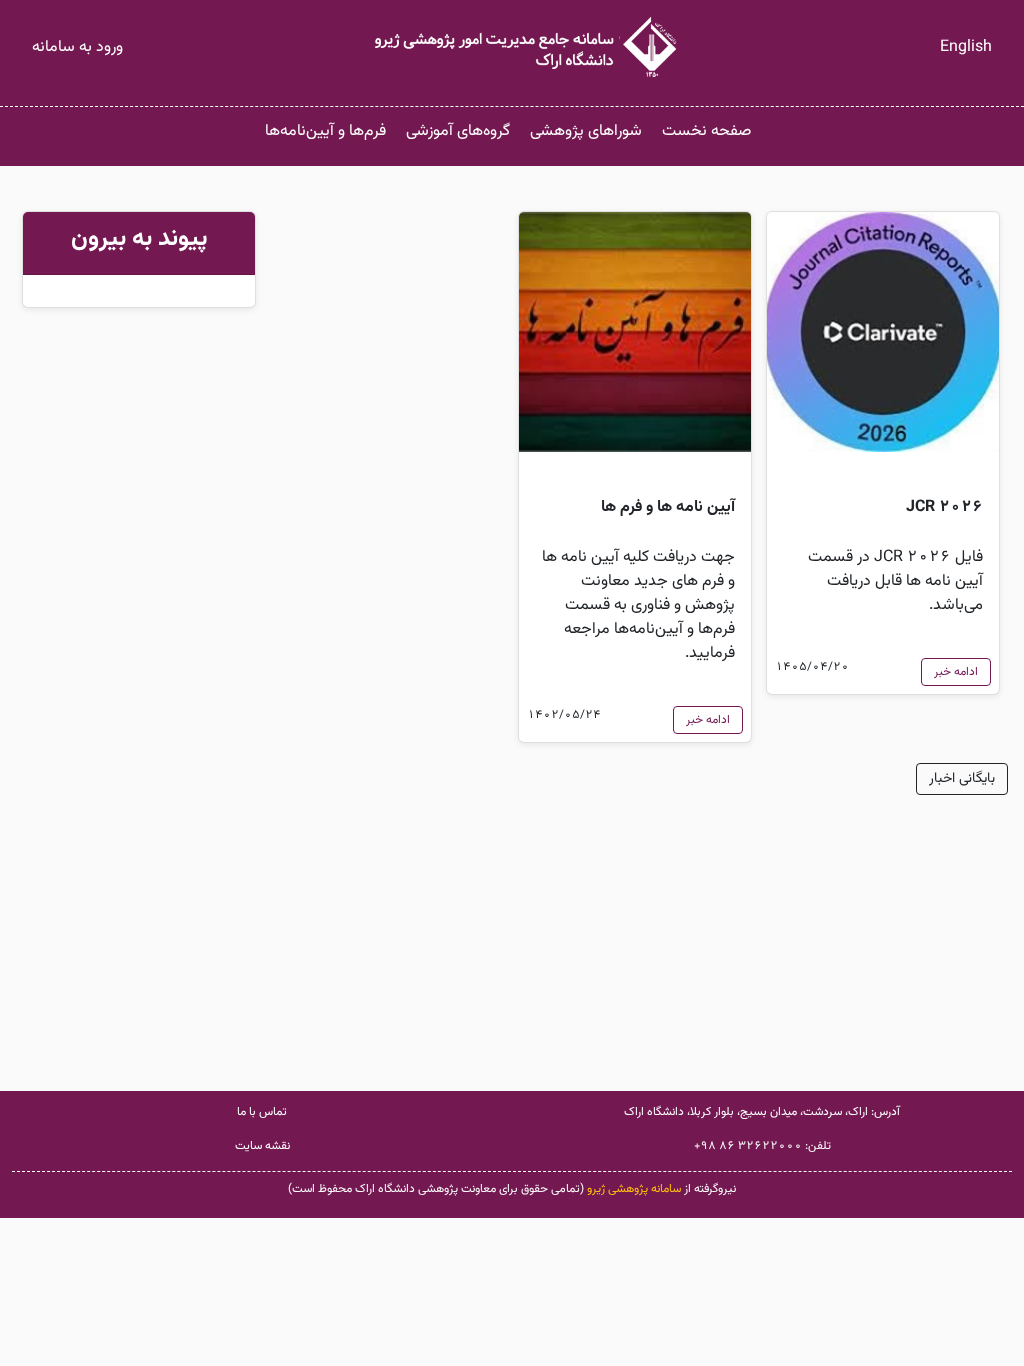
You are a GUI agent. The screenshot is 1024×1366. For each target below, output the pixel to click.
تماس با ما (262, 1112)
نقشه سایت (262, 1146)
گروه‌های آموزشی (458, 131)
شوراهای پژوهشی (586, 131)
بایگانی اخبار (962, 779)
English (966, 47)
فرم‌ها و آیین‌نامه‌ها (325, 131)
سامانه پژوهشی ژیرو (634, 1189)
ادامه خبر (956, 672)
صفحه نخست (706, 131)
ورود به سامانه (77, 47)
